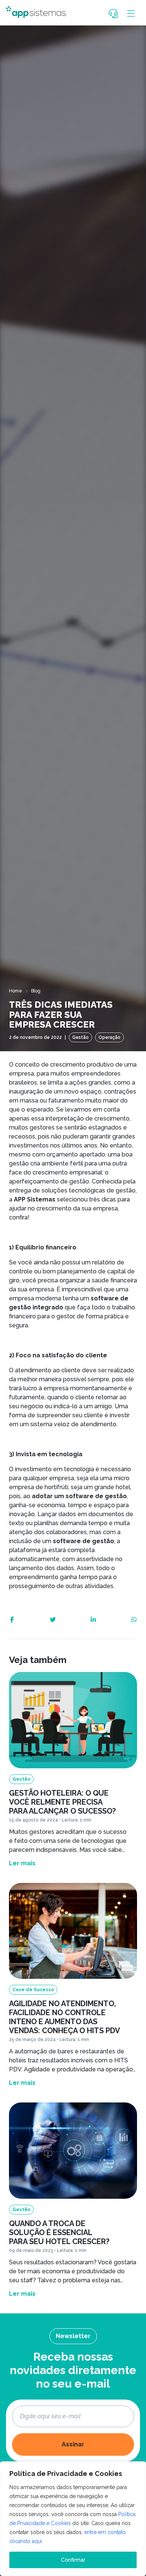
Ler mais (22, 1863)
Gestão (80, 1037)
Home (16, 991)
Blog (36, 991)
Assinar (73, 2444)
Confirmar (73, 2560)
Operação (109, 1037)
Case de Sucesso (33, 1990)
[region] (73, 2519)
